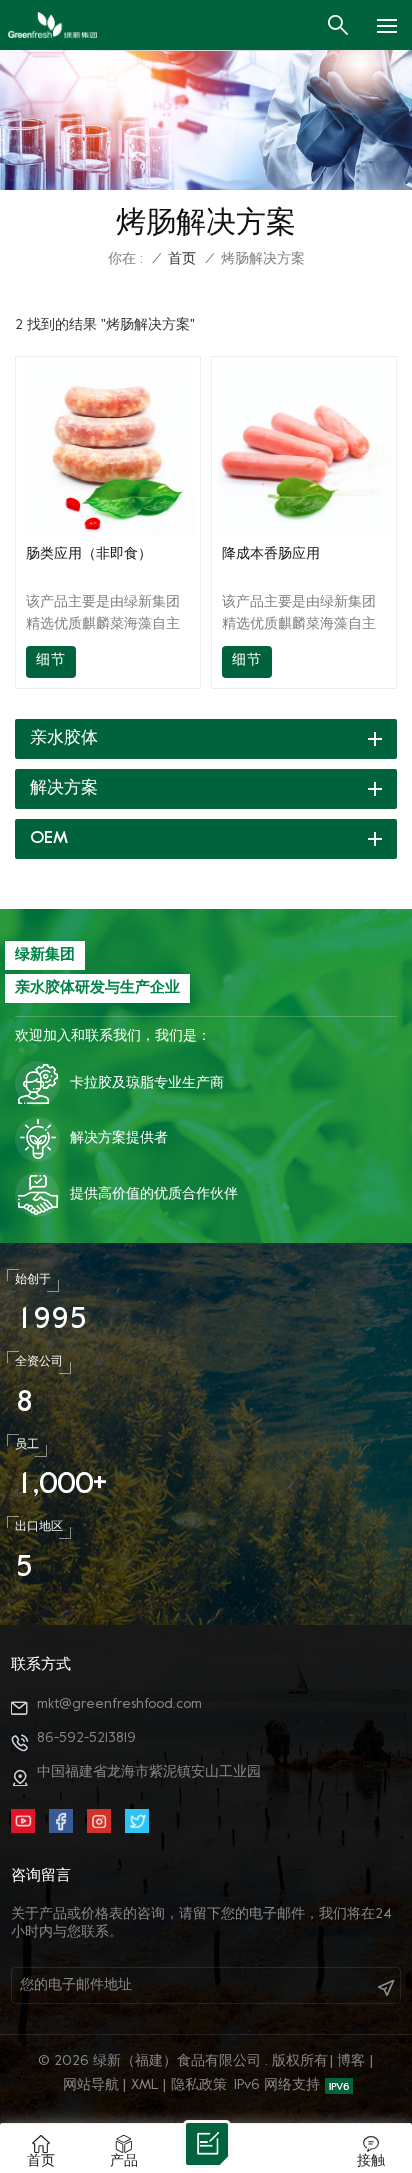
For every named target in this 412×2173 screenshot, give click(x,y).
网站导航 (91, 2085)
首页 (182, 259)
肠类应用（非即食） (89, 554)
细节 (51, 660)
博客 (351, 2061)
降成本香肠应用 (271, 554)
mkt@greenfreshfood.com (119, 1704)
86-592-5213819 (86, 1738)
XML (145, 2085)
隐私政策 (199, 2085)
